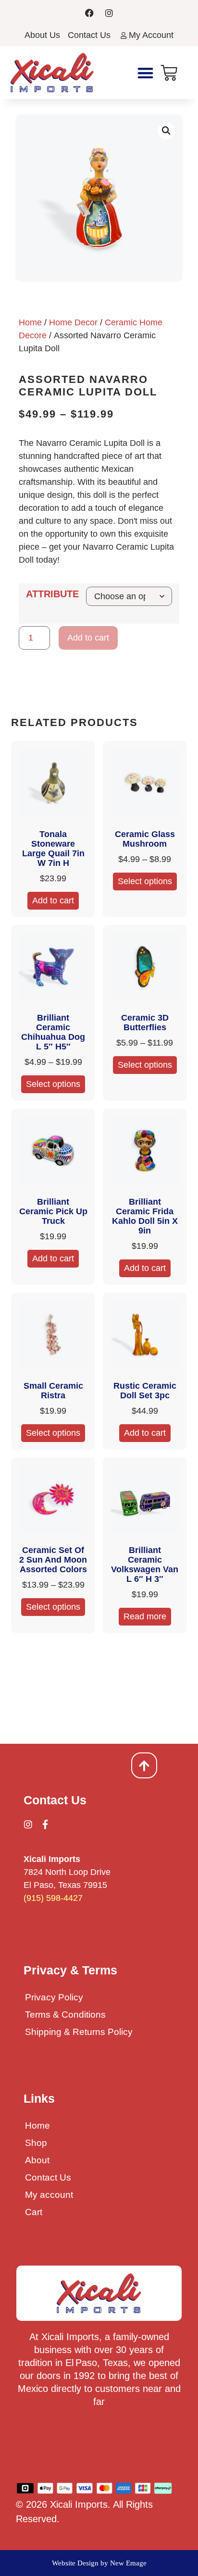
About (37, 2160)
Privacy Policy (54, 1997)
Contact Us (48, 2177)
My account (49, 2195)
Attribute (52, 594)
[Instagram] (109, 13)
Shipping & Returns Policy (79, 2032)
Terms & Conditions (65, 2015)
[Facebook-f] (45, 1824)
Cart (34, 2212)
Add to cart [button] (53, 900)
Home (30, 322)
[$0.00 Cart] (169, 73)
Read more (145, 1616)
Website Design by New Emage (99, 2563)
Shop (36, 2143)
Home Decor (73, 322)
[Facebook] (89, 13)
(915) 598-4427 (53, 1898)
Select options (145, 881)
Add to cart (88, 638)
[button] (146, 73)
